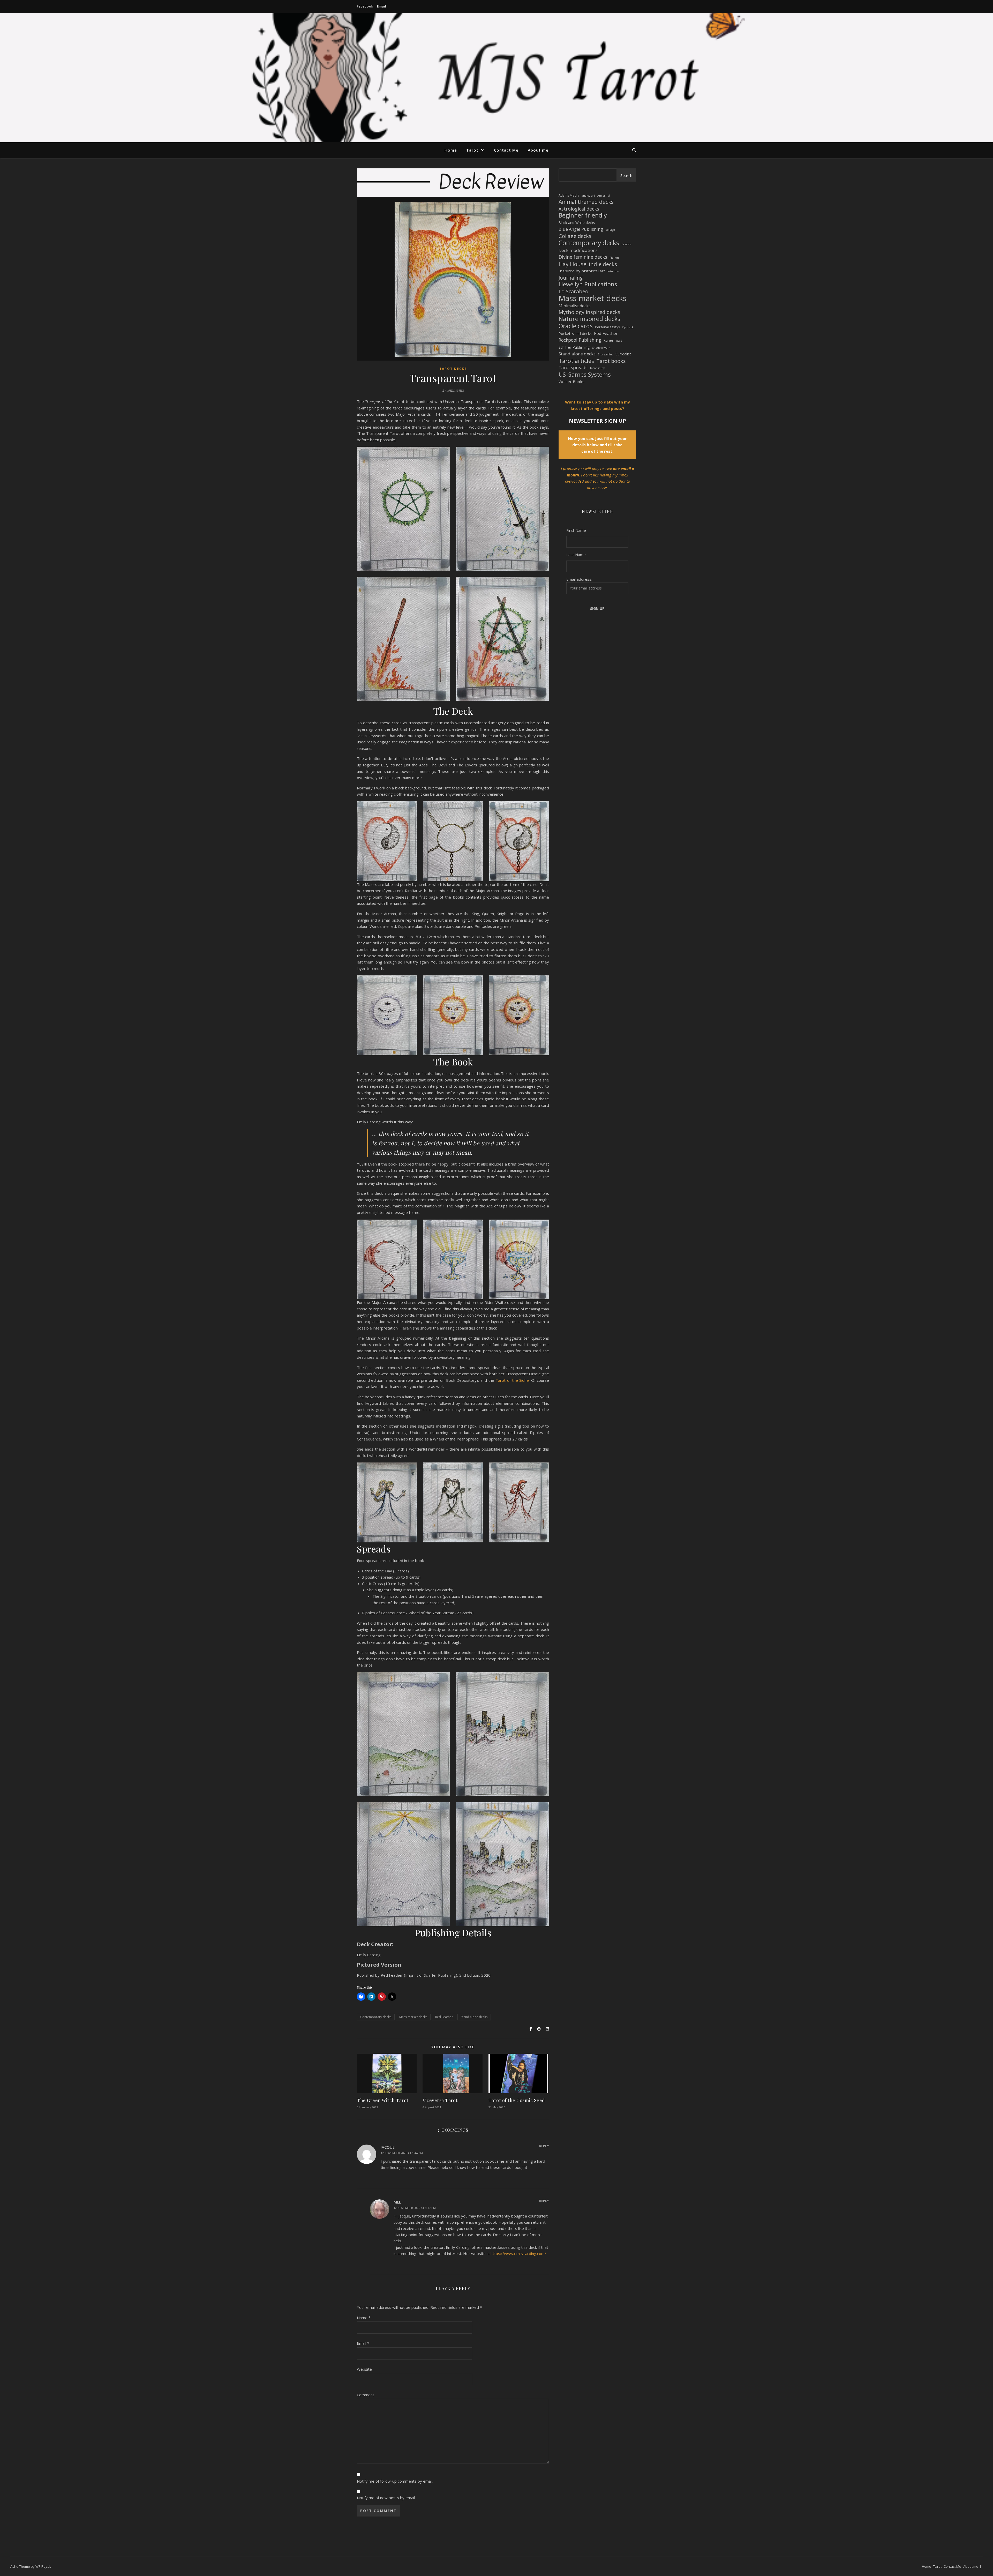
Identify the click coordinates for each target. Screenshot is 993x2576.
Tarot (472, 150)
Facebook (365, 6)
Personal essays (607, 327)
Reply (544, 2146)
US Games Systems (585, 375)
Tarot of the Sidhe (512, 1380)
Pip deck (628, 327)
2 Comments (453, 390)
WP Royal (43, 2566)
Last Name (576, 555)
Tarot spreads (573, 367)
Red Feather (444, 2017)
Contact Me (506, 150)
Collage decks (575, 236)
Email (382, 6)
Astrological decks (579, 209)
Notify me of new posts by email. (386, 2498)
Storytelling (605, 354)
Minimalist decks (575, 306)
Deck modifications (578, 250)
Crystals (626, 244)
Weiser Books (571, 382)
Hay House (573, 264)
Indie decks (603, 264)
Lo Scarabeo (573, 291)
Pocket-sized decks (575, 333)
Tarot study (597, 368)
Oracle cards (576, 326)
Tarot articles (576, 361)
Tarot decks (453, 369)
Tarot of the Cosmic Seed (517, 2100)
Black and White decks (577, 223)
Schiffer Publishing (574, 347)
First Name (576, 530)
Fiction (614, 258)
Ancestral (604, 196)
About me (538, 150)
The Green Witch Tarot (383, 2100)
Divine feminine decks (583, 257)
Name (364, 2318)
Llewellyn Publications (588, 284)
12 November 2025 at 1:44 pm (402, 2153)
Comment (366, 2395)
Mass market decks (413, 2017)
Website (364, 2369)
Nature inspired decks (589, 319)
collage (610, 230)
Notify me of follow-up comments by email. (395, 2481)
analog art (588, 196)
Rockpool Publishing (580, 340)
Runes (609, 340)
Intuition (613, 271)
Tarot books (611, 361)
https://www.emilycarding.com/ (518, 2253)
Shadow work (601, 348)
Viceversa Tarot (440, 2100)
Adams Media (569, 195)
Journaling (571, 278)
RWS (619, 341)
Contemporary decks (376, 2017)
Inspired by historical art (582, 271)
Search (626, 175)
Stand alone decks (474, 2017)
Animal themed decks (586, 202)
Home (451, 150)
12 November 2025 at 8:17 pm (415, 2208)
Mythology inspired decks (589, 312)
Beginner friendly (583, 215)
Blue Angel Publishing (581, 229)
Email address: (579, 579)
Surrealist (623, 354)
